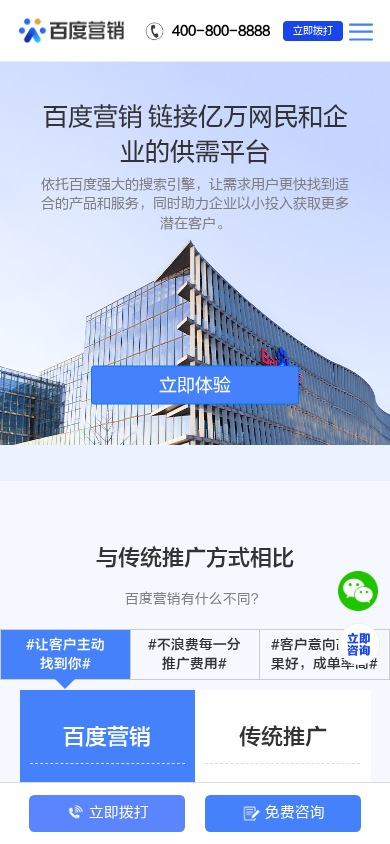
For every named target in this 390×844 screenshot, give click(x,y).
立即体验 (195, 384)
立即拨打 (313, 31)
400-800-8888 (221, 30)
